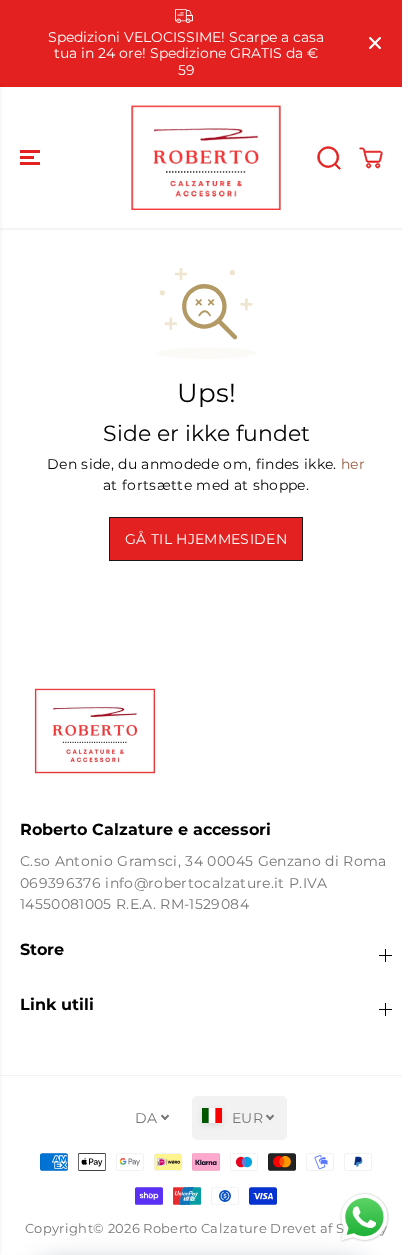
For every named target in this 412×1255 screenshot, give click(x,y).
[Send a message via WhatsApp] (364, 1217)
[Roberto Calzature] (206, 157)
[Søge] (329, 158)
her (353, 464)
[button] (32, 157)
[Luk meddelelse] (375, 43)
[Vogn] (371, 158)
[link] (206, 731)
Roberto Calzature (205, 1228)
